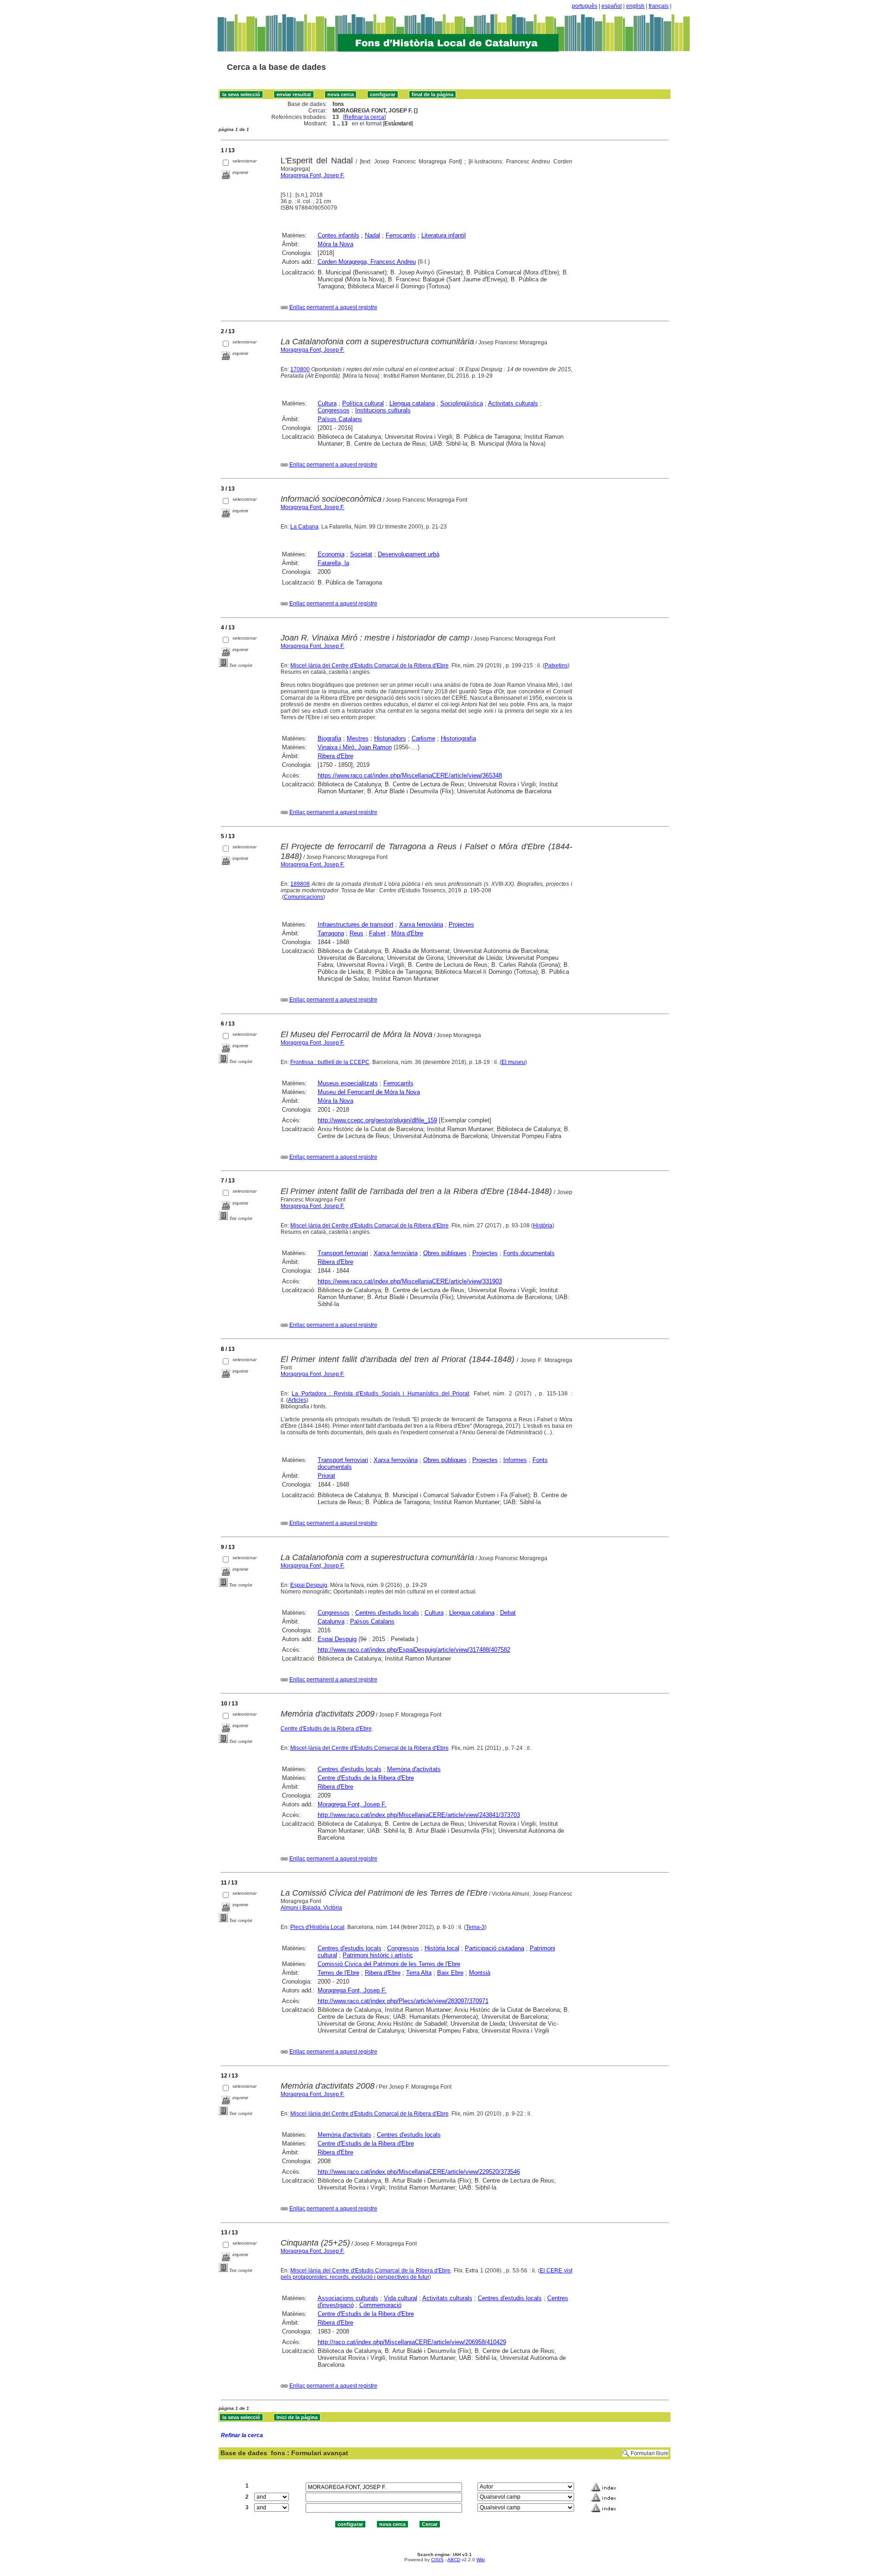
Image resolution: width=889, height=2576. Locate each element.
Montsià (480, 1973)
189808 (300, 884)
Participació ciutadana (495, 1948)
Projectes (461, 924)
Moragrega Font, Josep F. (313, 175)
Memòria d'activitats (414, 1769)
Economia (331, 554)
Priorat (326, 1476)
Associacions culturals (348, 2298)
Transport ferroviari (343, 1253)
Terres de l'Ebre (338, 1973)
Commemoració (380, 2305)
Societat (361, 554)
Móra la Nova (335, 244)
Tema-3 (475, 1927)
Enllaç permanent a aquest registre (333, 307)
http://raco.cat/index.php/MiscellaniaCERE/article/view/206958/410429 (412, 2342)
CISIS (437, 2560)
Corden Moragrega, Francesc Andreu (367, 262)
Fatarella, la (333, 563)
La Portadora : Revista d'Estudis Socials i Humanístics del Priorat (380, 1394)
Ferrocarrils (401, 235)
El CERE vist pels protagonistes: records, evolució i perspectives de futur (426, 2274)
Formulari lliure (650, 2453)
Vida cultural (401, 2298)
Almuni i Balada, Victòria (311, 1908)
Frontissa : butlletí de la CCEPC (330, 1062)
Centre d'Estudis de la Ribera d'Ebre (326, 1729)
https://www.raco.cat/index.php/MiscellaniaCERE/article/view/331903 (410, 1281)
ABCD (454, 2560)
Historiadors (390, 738)
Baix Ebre (450, 1973)
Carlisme (423, 738)
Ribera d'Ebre (335, 756)
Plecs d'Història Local (317, 1927)
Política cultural (363, 403)
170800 (300, 369)
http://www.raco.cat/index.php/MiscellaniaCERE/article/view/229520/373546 (419, 2172)
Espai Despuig (309, 1585)
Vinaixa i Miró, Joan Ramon (355, 747)
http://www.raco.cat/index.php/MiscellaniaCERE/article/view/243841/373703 (419, 1815)
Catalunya (331, 1621)
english (635, 6)
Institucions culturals (383, 410)
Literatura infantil (444, 235)
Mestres (358, 738)
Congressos (334, 410)
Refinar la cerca (364, 117)
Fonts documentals (529, 1253)
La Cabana (304, 527)
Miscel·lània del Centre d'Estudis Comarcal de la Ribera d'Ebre (369, 666)
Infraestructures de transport (356, 924)
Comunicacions (304, 897)
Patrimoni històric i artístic (378, 1955)
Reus (357, 933)
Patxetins (556, 666)
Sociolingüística (462, 403)
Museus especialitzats (348, 1083)
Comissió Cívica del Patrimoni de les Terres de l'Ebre (389, 1964)
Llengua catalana (412, 403)
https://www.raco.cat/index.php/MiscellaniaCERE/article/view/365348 (410, 775)
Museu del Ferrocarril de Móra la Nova (369, 1092)
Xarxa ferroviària (421, 924)
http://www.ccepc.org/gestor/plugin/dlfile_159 (377, 1120)
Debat (508, 1613)
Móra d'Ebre (407, 933)
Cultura (327, 403)
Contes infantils (338, 235)
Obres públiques (445, 1253)
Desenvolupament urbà (409, 554)
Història (543, 1226)
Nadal (373, 235)
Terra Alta (419, 1973)
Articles (297, 1400)
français (659, 6)
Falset (377, 933)
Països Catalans (340, 419)
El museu (513, 1062)
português (585, 6)
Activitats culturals (513, 403)
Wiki (481, 2560)
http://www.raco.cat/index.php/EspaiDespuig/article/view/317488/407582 (414, 1650)
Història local (442, 1948)
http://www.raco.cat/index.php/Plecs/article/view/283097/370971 (403, 2001)
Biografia (329, 738)
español (612, 6)
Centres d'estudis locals (387, 1613)
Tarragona (331, 933)
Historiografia (458, 738)
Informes (515, 1460)
